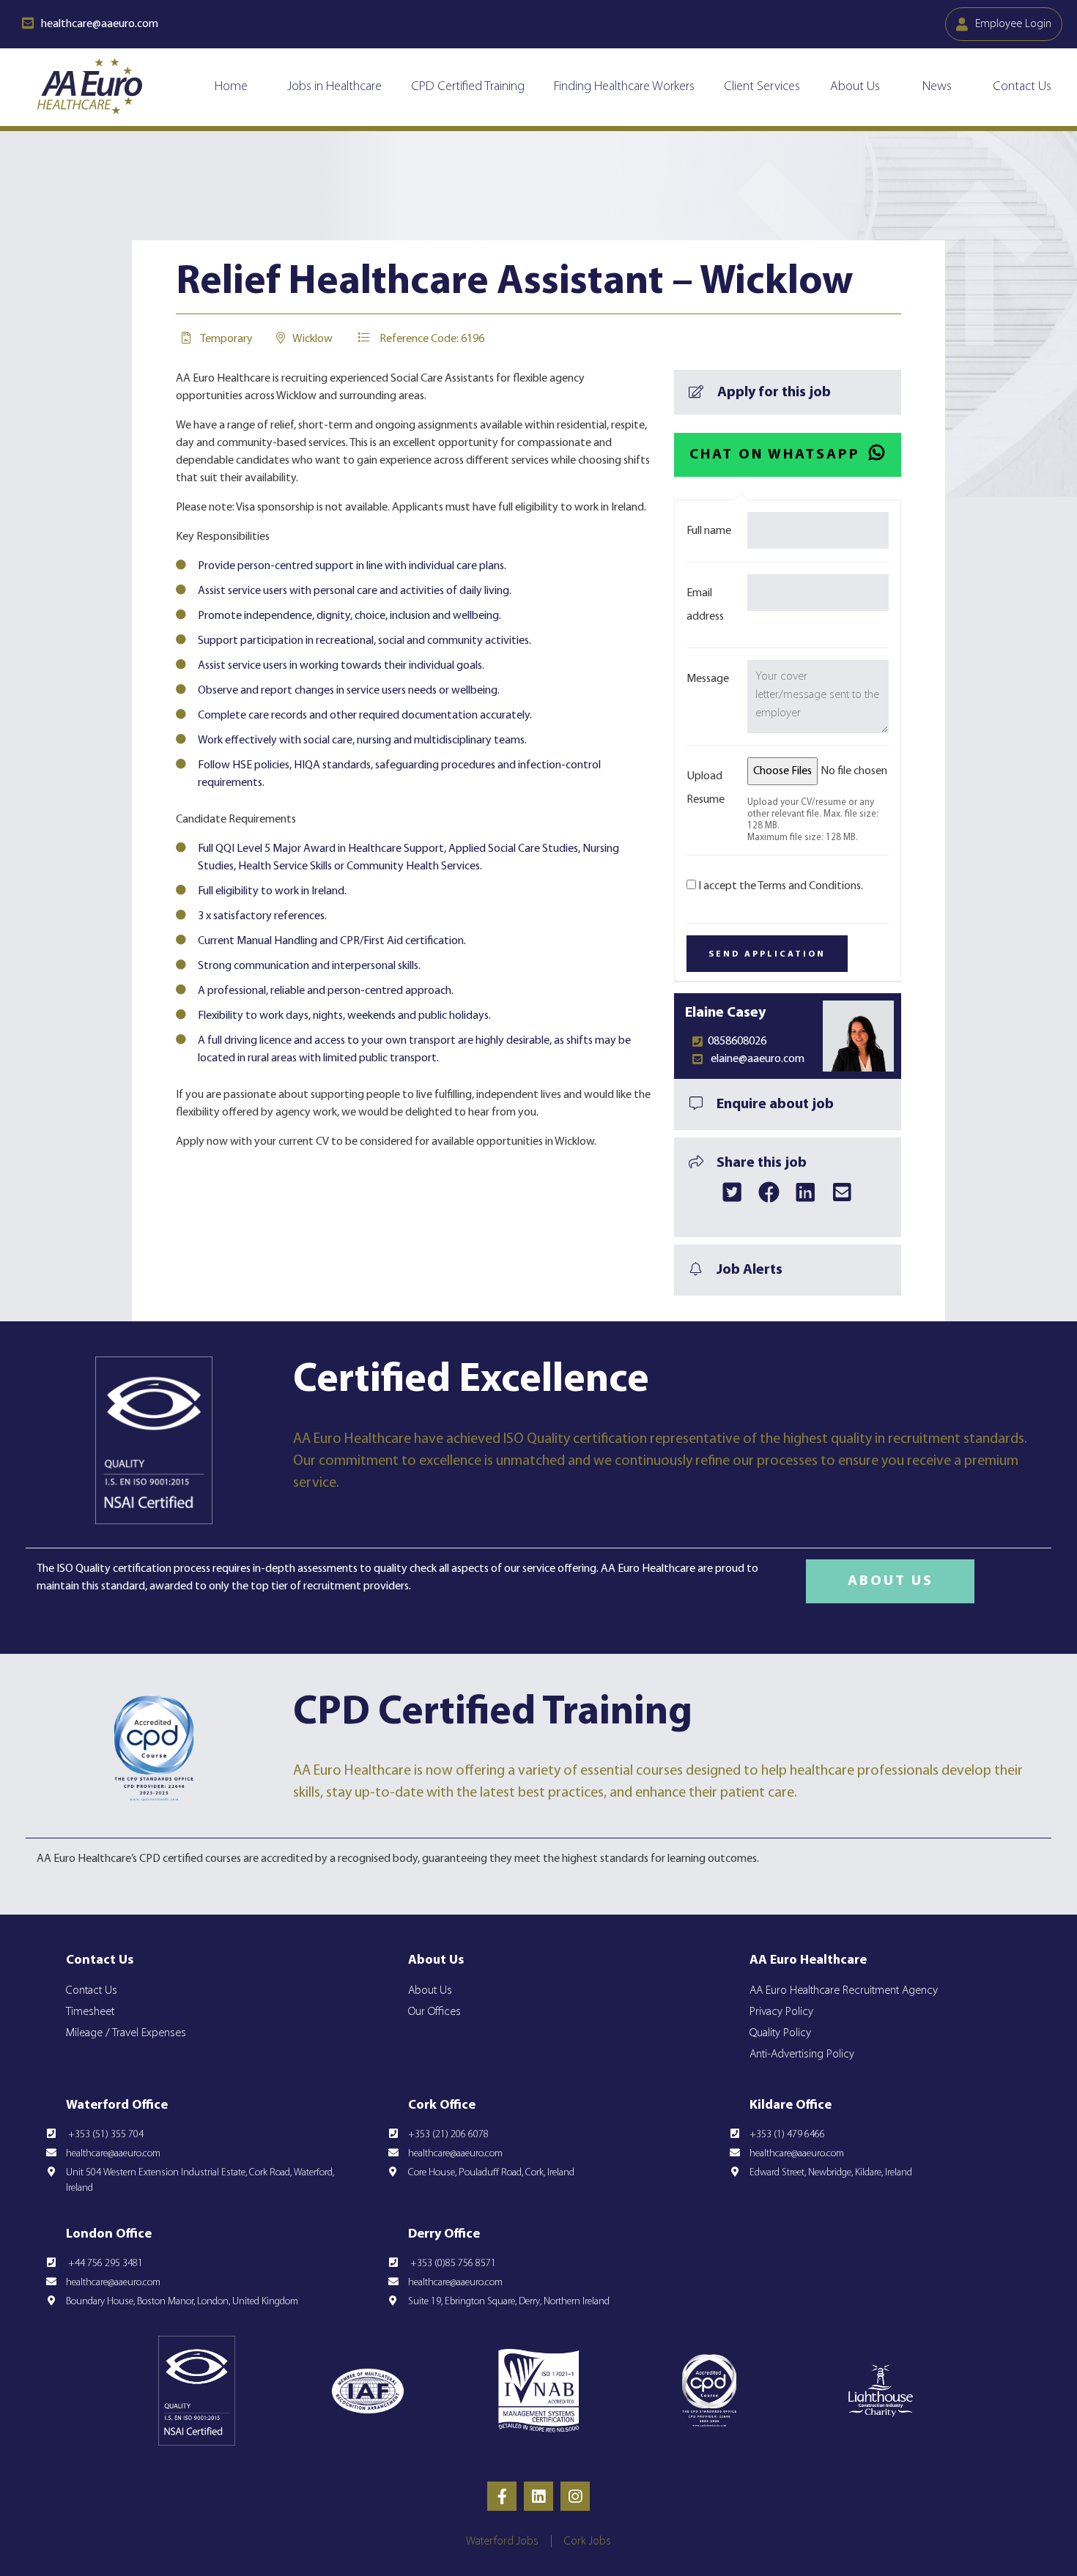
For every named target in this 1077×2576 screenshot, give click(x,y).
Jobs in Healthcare (334, 87)
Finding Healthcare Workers (624, 87)
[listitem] (410, 1859)
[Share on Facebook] (769, 1192)
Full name (709, 531)
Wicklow (312, 339)
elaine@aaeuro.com (758, 1059)
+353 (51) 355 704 (105, 2135)
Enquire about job (775, 1105)
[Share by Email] (843, 1192)
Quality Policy (780, 2033)
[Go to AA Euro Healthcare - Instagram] (575, 2496)
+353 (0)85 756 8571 (452, 2264)
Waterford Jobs (502, 2542)
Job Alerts (750, 1270)
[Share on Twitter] (733, 1192)
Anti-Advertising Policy (802, 2055)
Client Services (762, 87)
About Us (855, 87)
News (937, 87)
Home (231, 87)
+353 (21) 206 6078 (448, 2135)
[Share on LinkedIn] (806, 1192)
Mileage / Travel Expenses (126, 2033)
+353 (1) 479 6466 (787, 2135)
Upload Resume (706, 788)
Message (708, 679)
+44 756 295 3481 (104, 2264)
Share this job (762, 1163)
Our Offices (434, 2012)
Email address (705, 605)
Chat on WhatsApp (775, 455)
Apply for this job (774, 393)
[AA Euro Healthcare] (90, 86)
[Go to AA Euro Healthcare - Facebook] (502, 2496)
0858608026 (737, 1042)
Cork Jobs (588, 2542)
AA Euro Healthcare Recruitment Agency (844, 1991)
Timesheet (90, 2012)
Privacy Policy (781, 2012)
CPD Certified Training (468, 87)
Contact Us (1022, 87)
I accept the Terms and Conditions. (781, 886)
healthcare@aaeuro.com (113, 2154)
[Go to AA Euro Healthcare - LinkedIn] (538, 2496)
